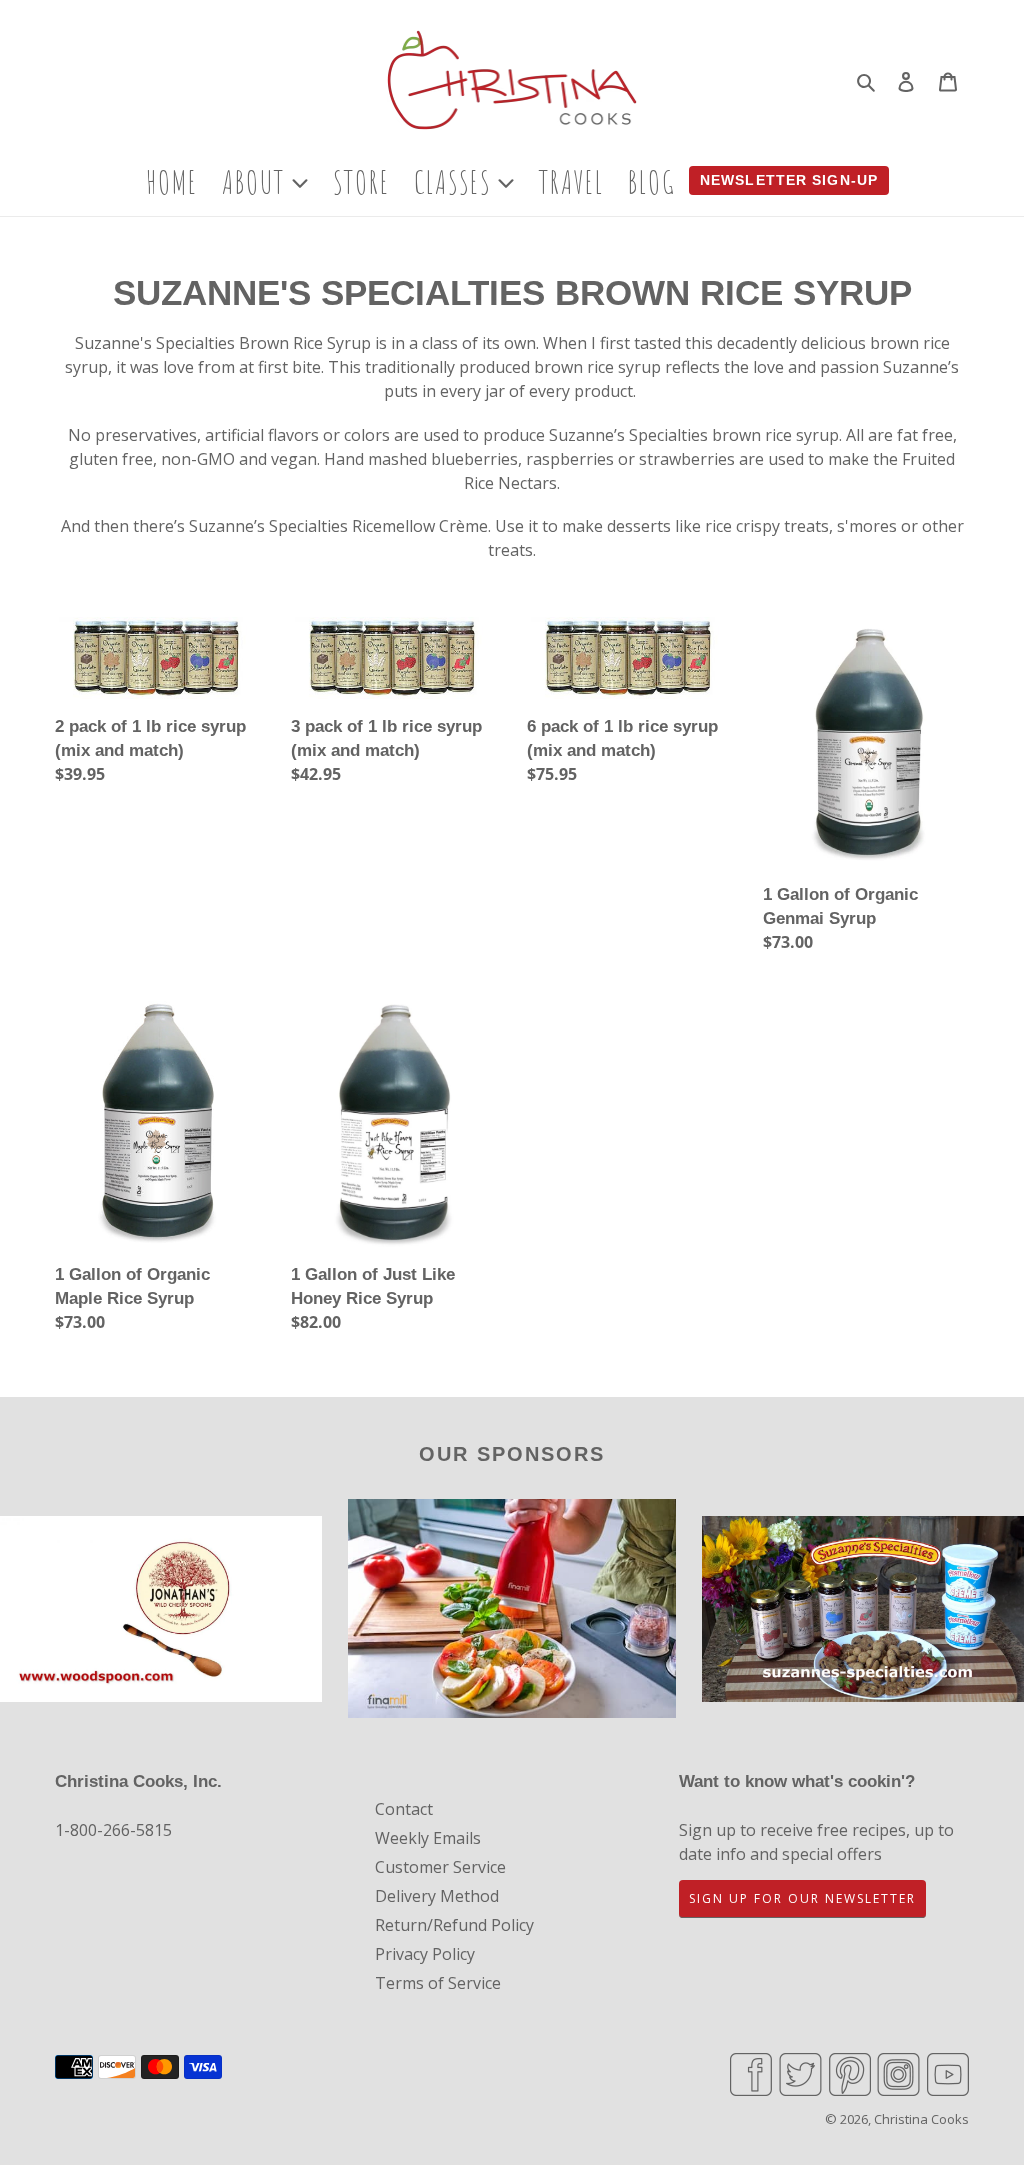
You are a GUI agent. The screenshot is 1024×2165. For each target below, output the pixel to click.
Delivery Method (437, 1896)
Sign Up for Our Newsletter (802, 1898)
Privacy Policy (425, 1954)
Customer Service (440, 1867)
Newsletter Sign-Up (789, 180)
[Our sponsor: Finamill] (512, 1611)
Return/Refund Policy (454, 1925)
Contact (404, 1809)
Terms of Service (438, 1983)
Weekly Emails (428, 1838)
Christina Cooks (921, 2119)
